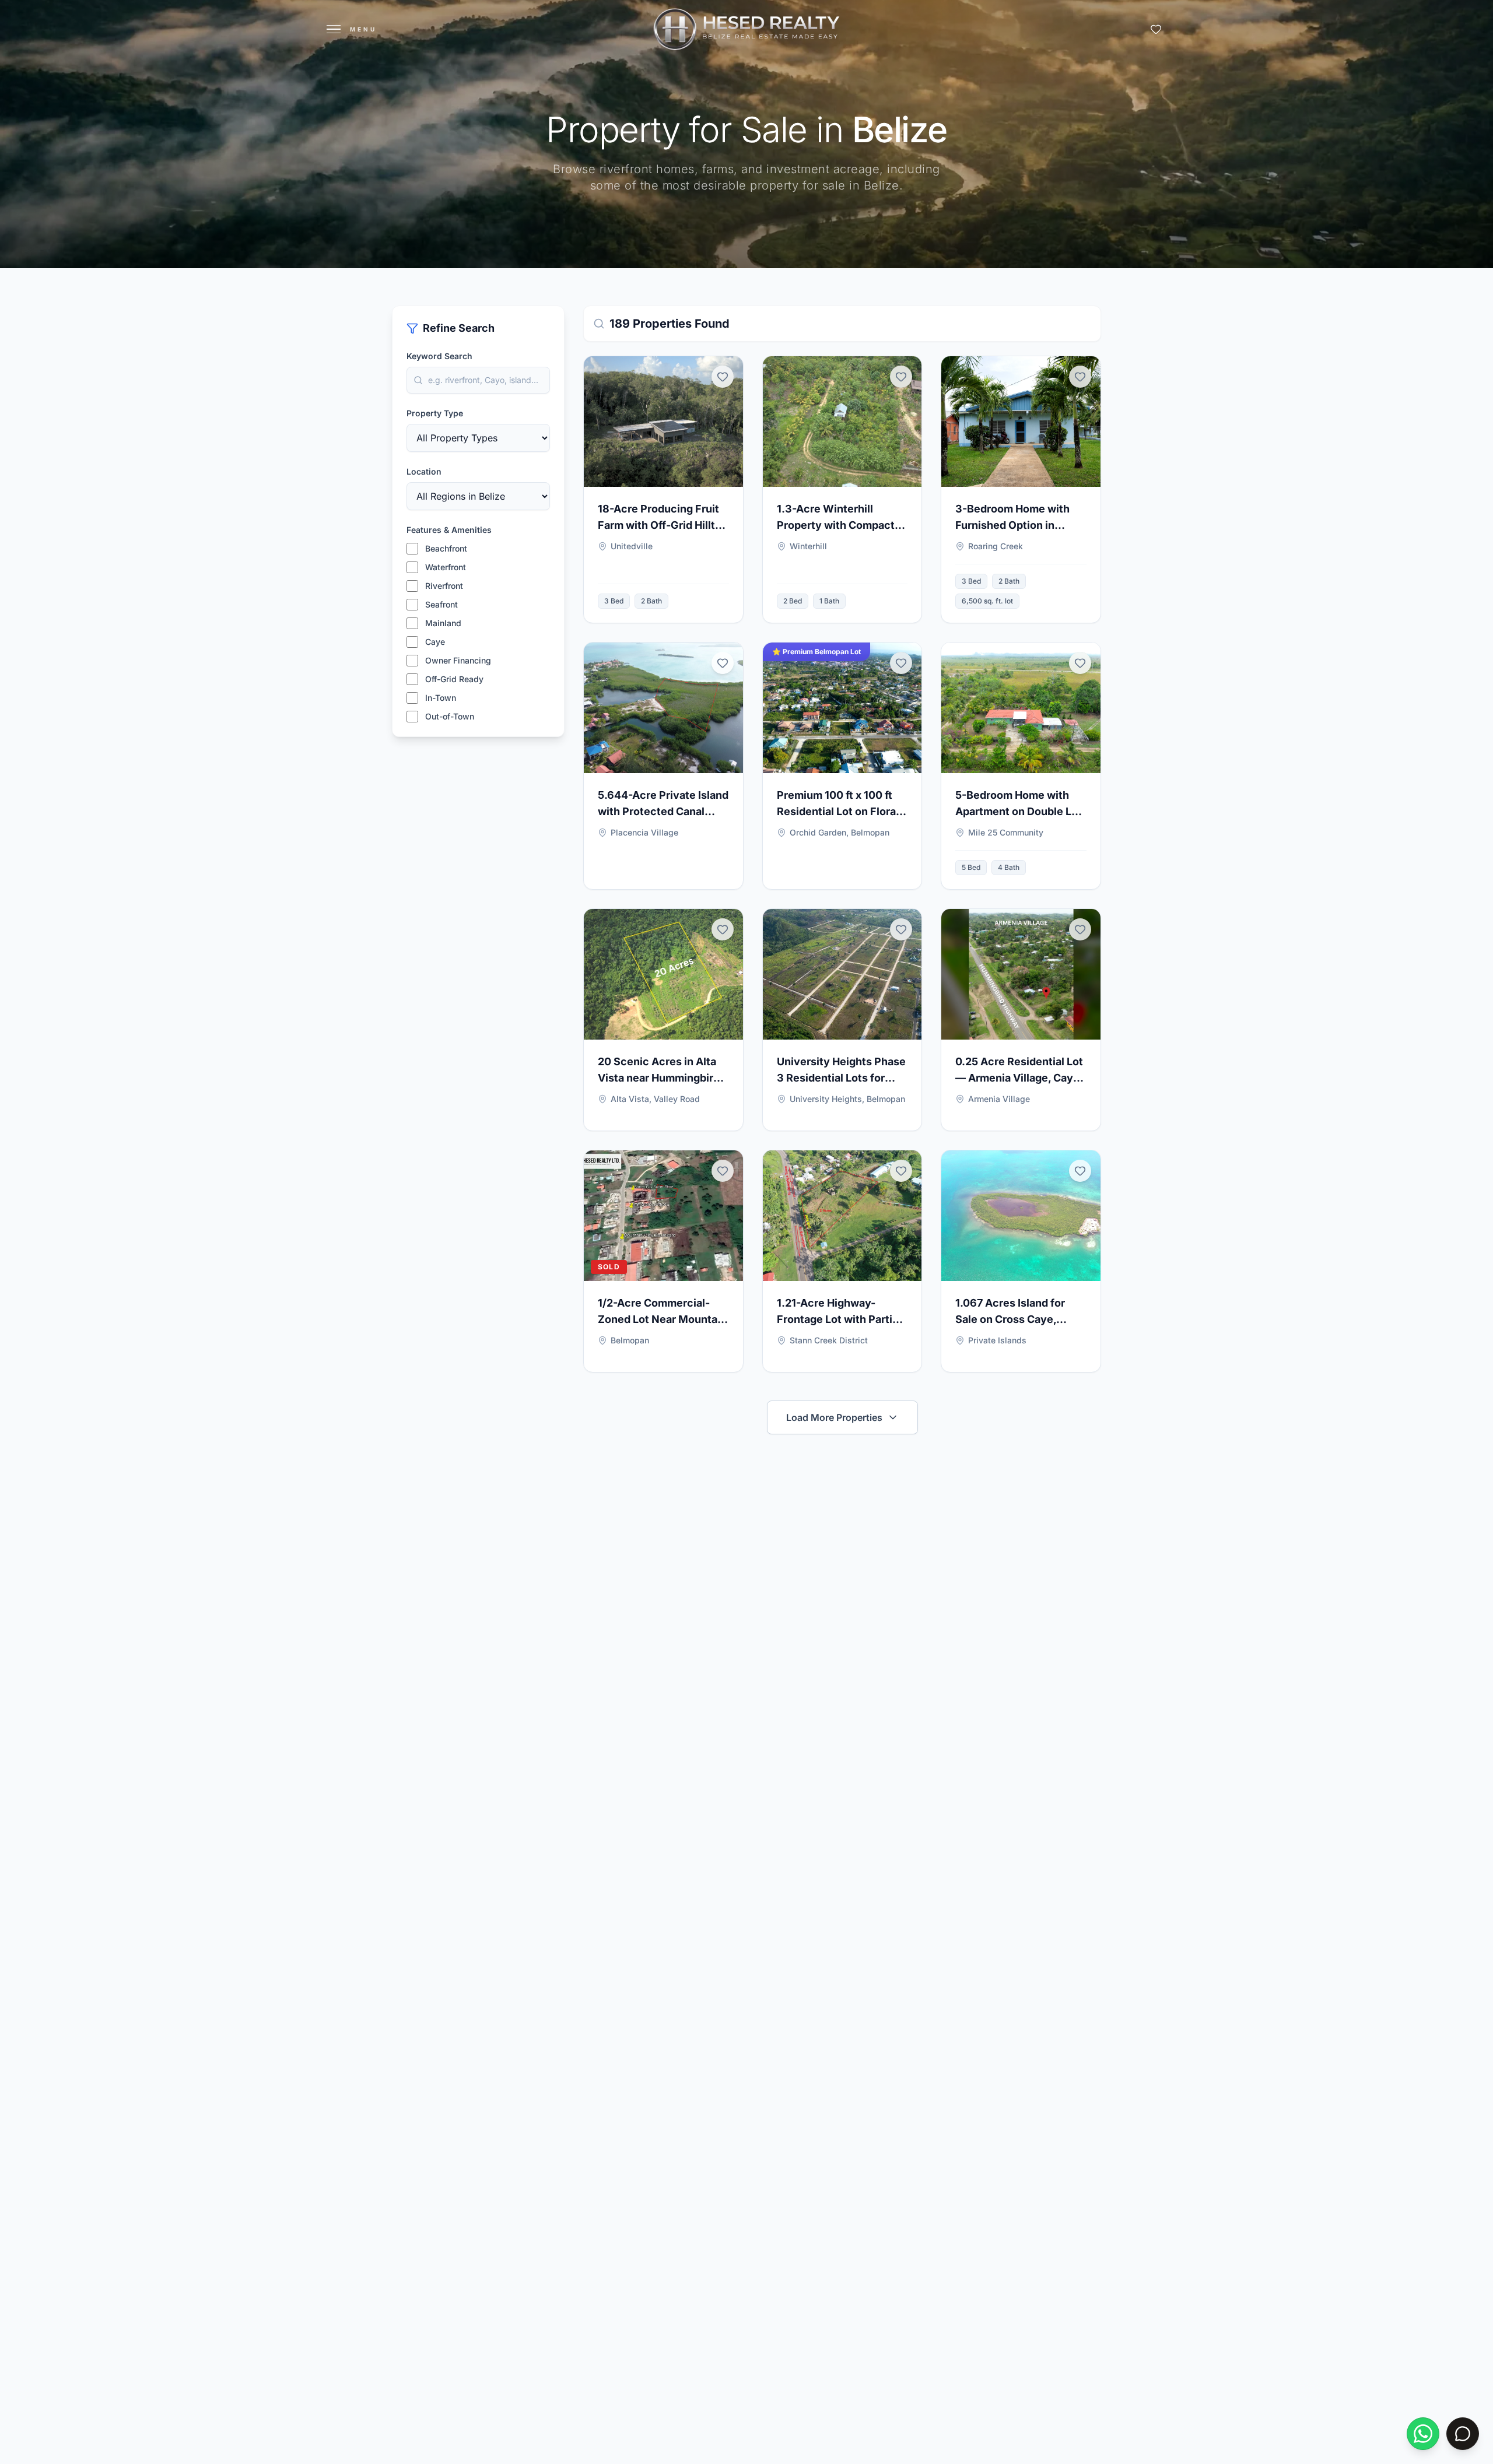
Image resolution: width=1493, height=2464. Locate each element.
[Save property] (723, 377)
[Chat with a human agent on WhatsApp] (1423, 2434)
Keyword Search (439, 356)
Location (424, 471)
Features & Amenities (449, 530)
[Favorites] (1156, 29)
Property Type (435, 413)
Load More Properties (834, 1417)
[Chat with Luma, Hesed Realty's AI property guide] (1463, 2434)
